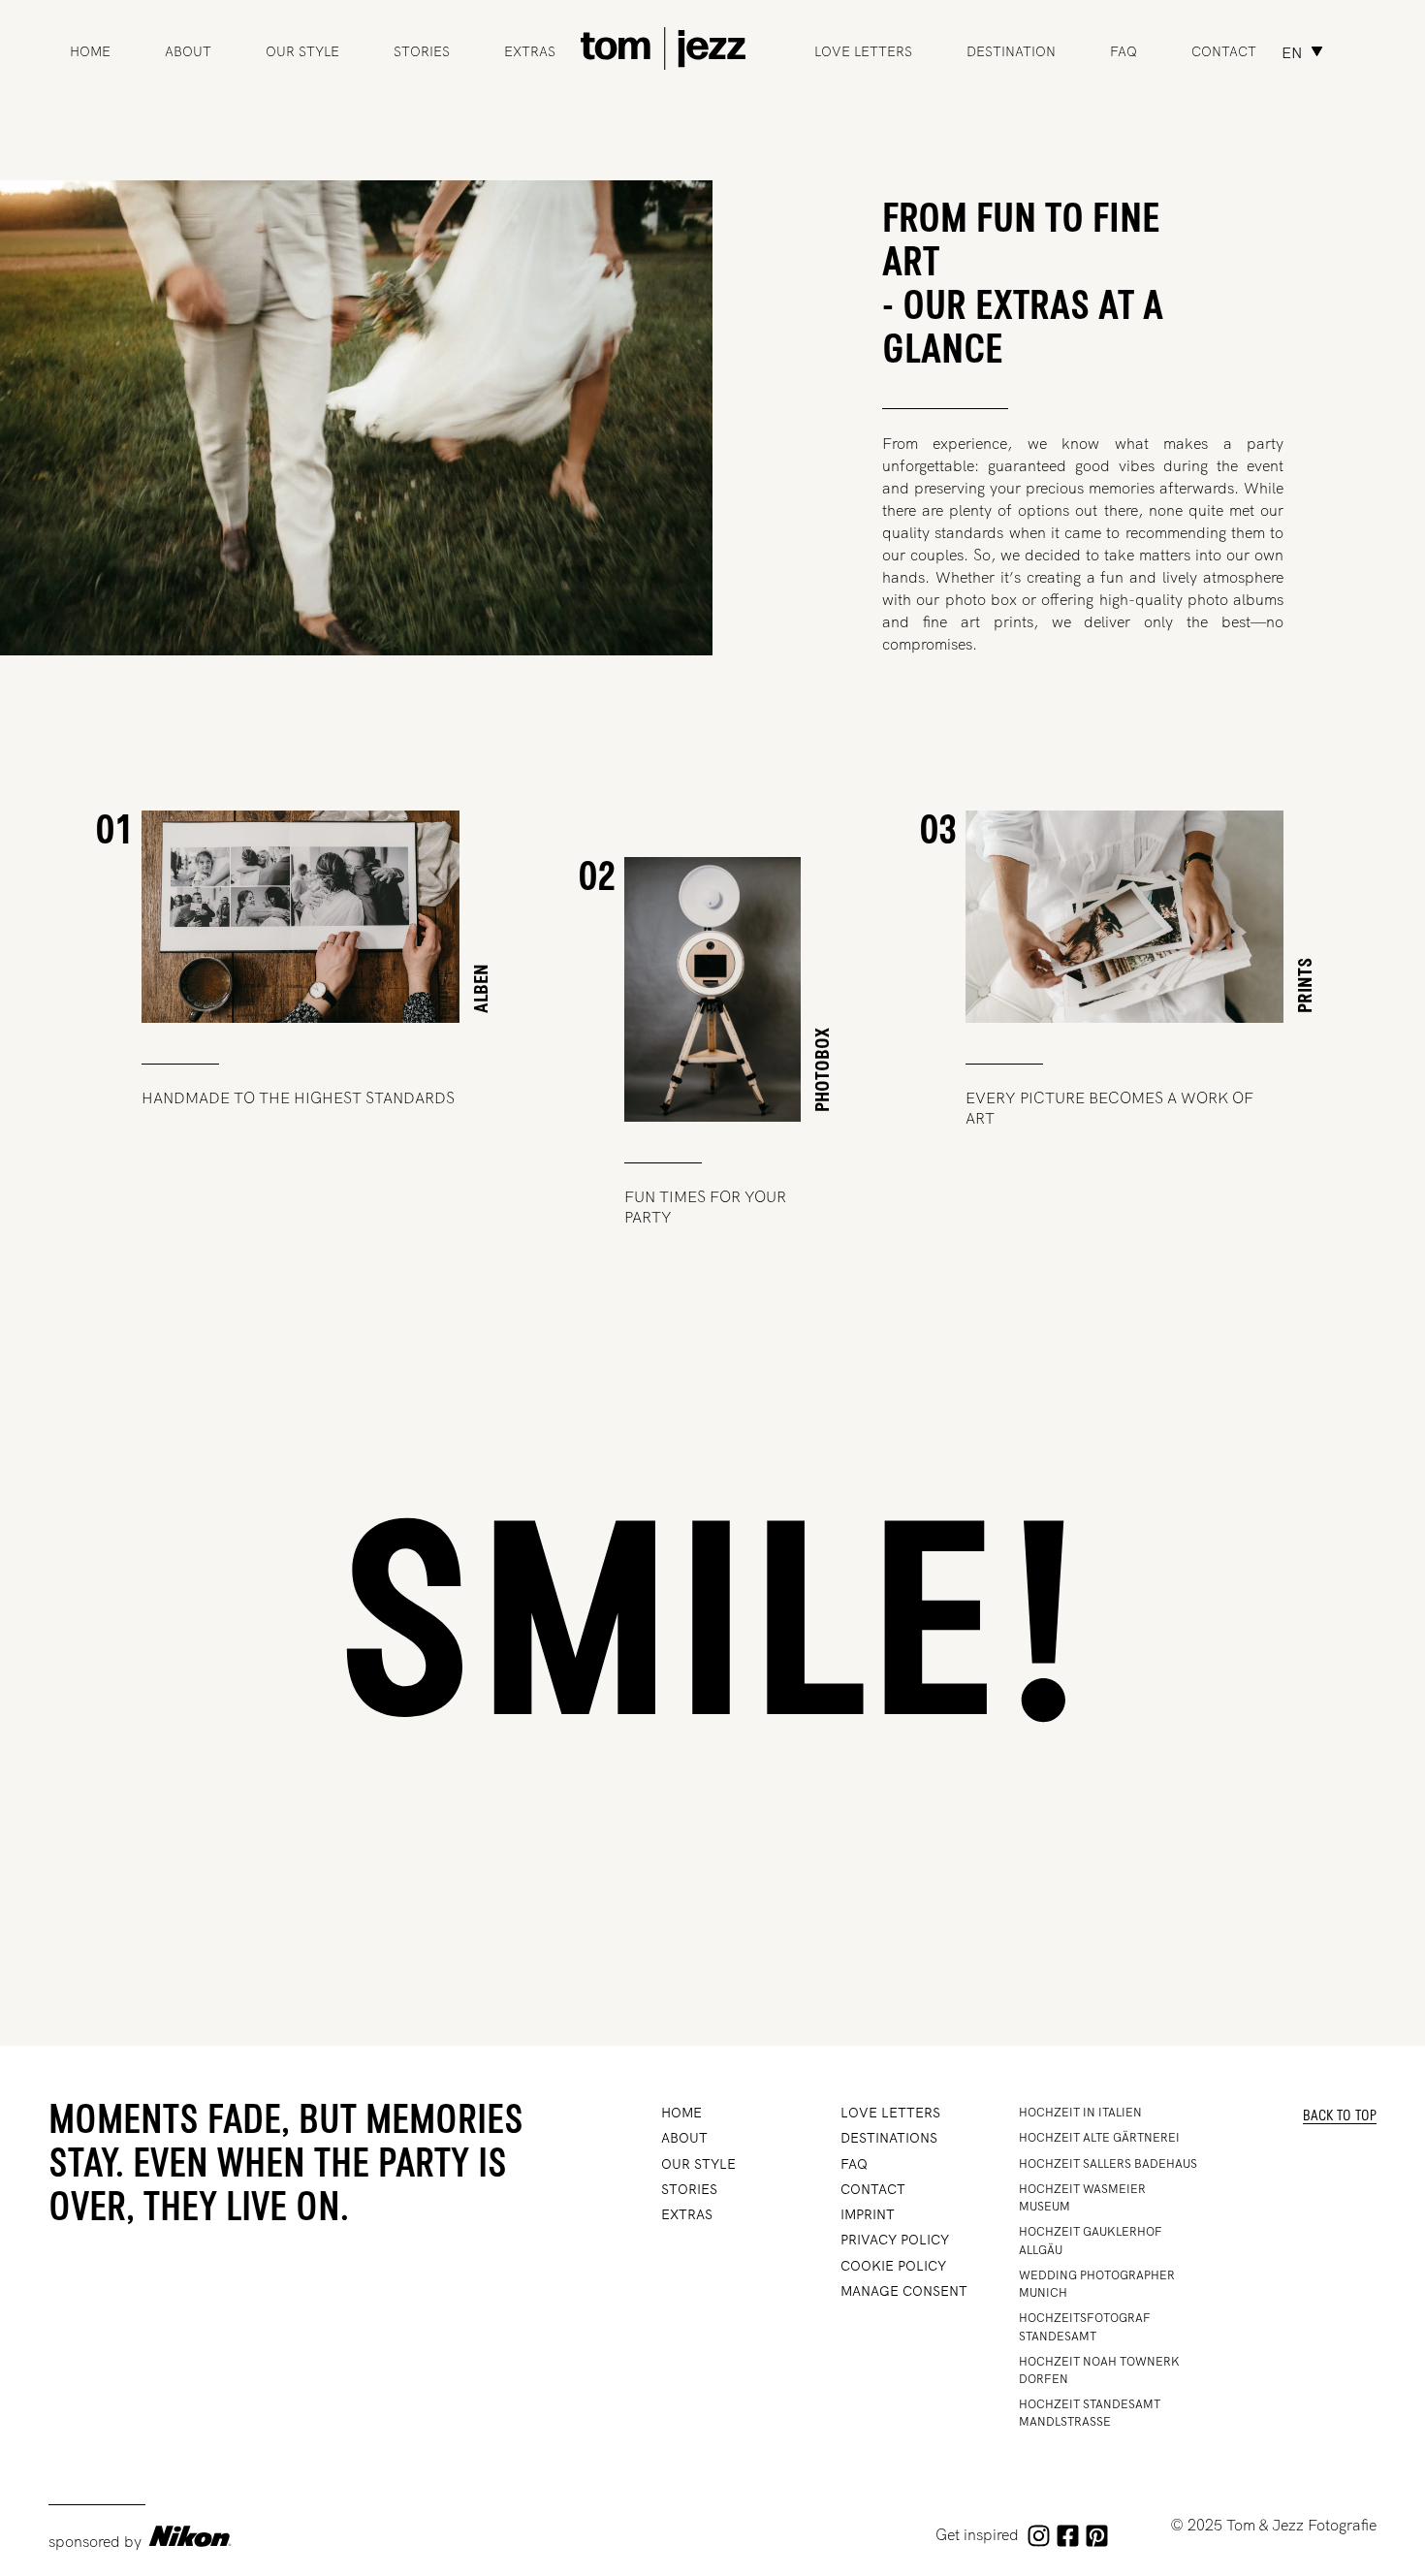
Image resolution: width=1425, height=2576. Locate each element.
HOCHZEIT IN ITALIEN (1080, 2113)
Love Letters (863, 51)
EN (1292, 53)
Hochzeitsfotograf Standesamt (1085, 2327)
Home (90, 51)
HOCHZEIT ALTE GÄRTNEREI (1099, 2138)
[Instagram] (1038, 2536)
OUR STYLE (302, 51)
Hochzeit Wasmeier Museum (1082, 2198)
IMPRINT (868, 2214)
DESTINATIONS (889, 2138)
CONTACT (873, 2189)
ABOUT (188, 51)
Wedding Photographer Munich (1097, 2284)
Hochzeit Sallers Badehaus (1108, 2164)
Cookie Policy (893, 2266)
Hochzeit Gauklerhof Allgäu (1091, 2241)
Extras (530, 51)
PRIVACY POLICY (895, 2240)
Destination (1011, 51)
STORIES (422, 51)
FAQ (1124, 51)
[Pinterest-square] (1096, 2536)
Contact (1224, 51)
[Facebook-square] (1067, 2536)
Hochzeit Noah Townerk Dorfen (1099, 2370)
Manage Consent (904, 2291)
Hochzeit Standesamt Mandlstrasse (1090, 2413)
